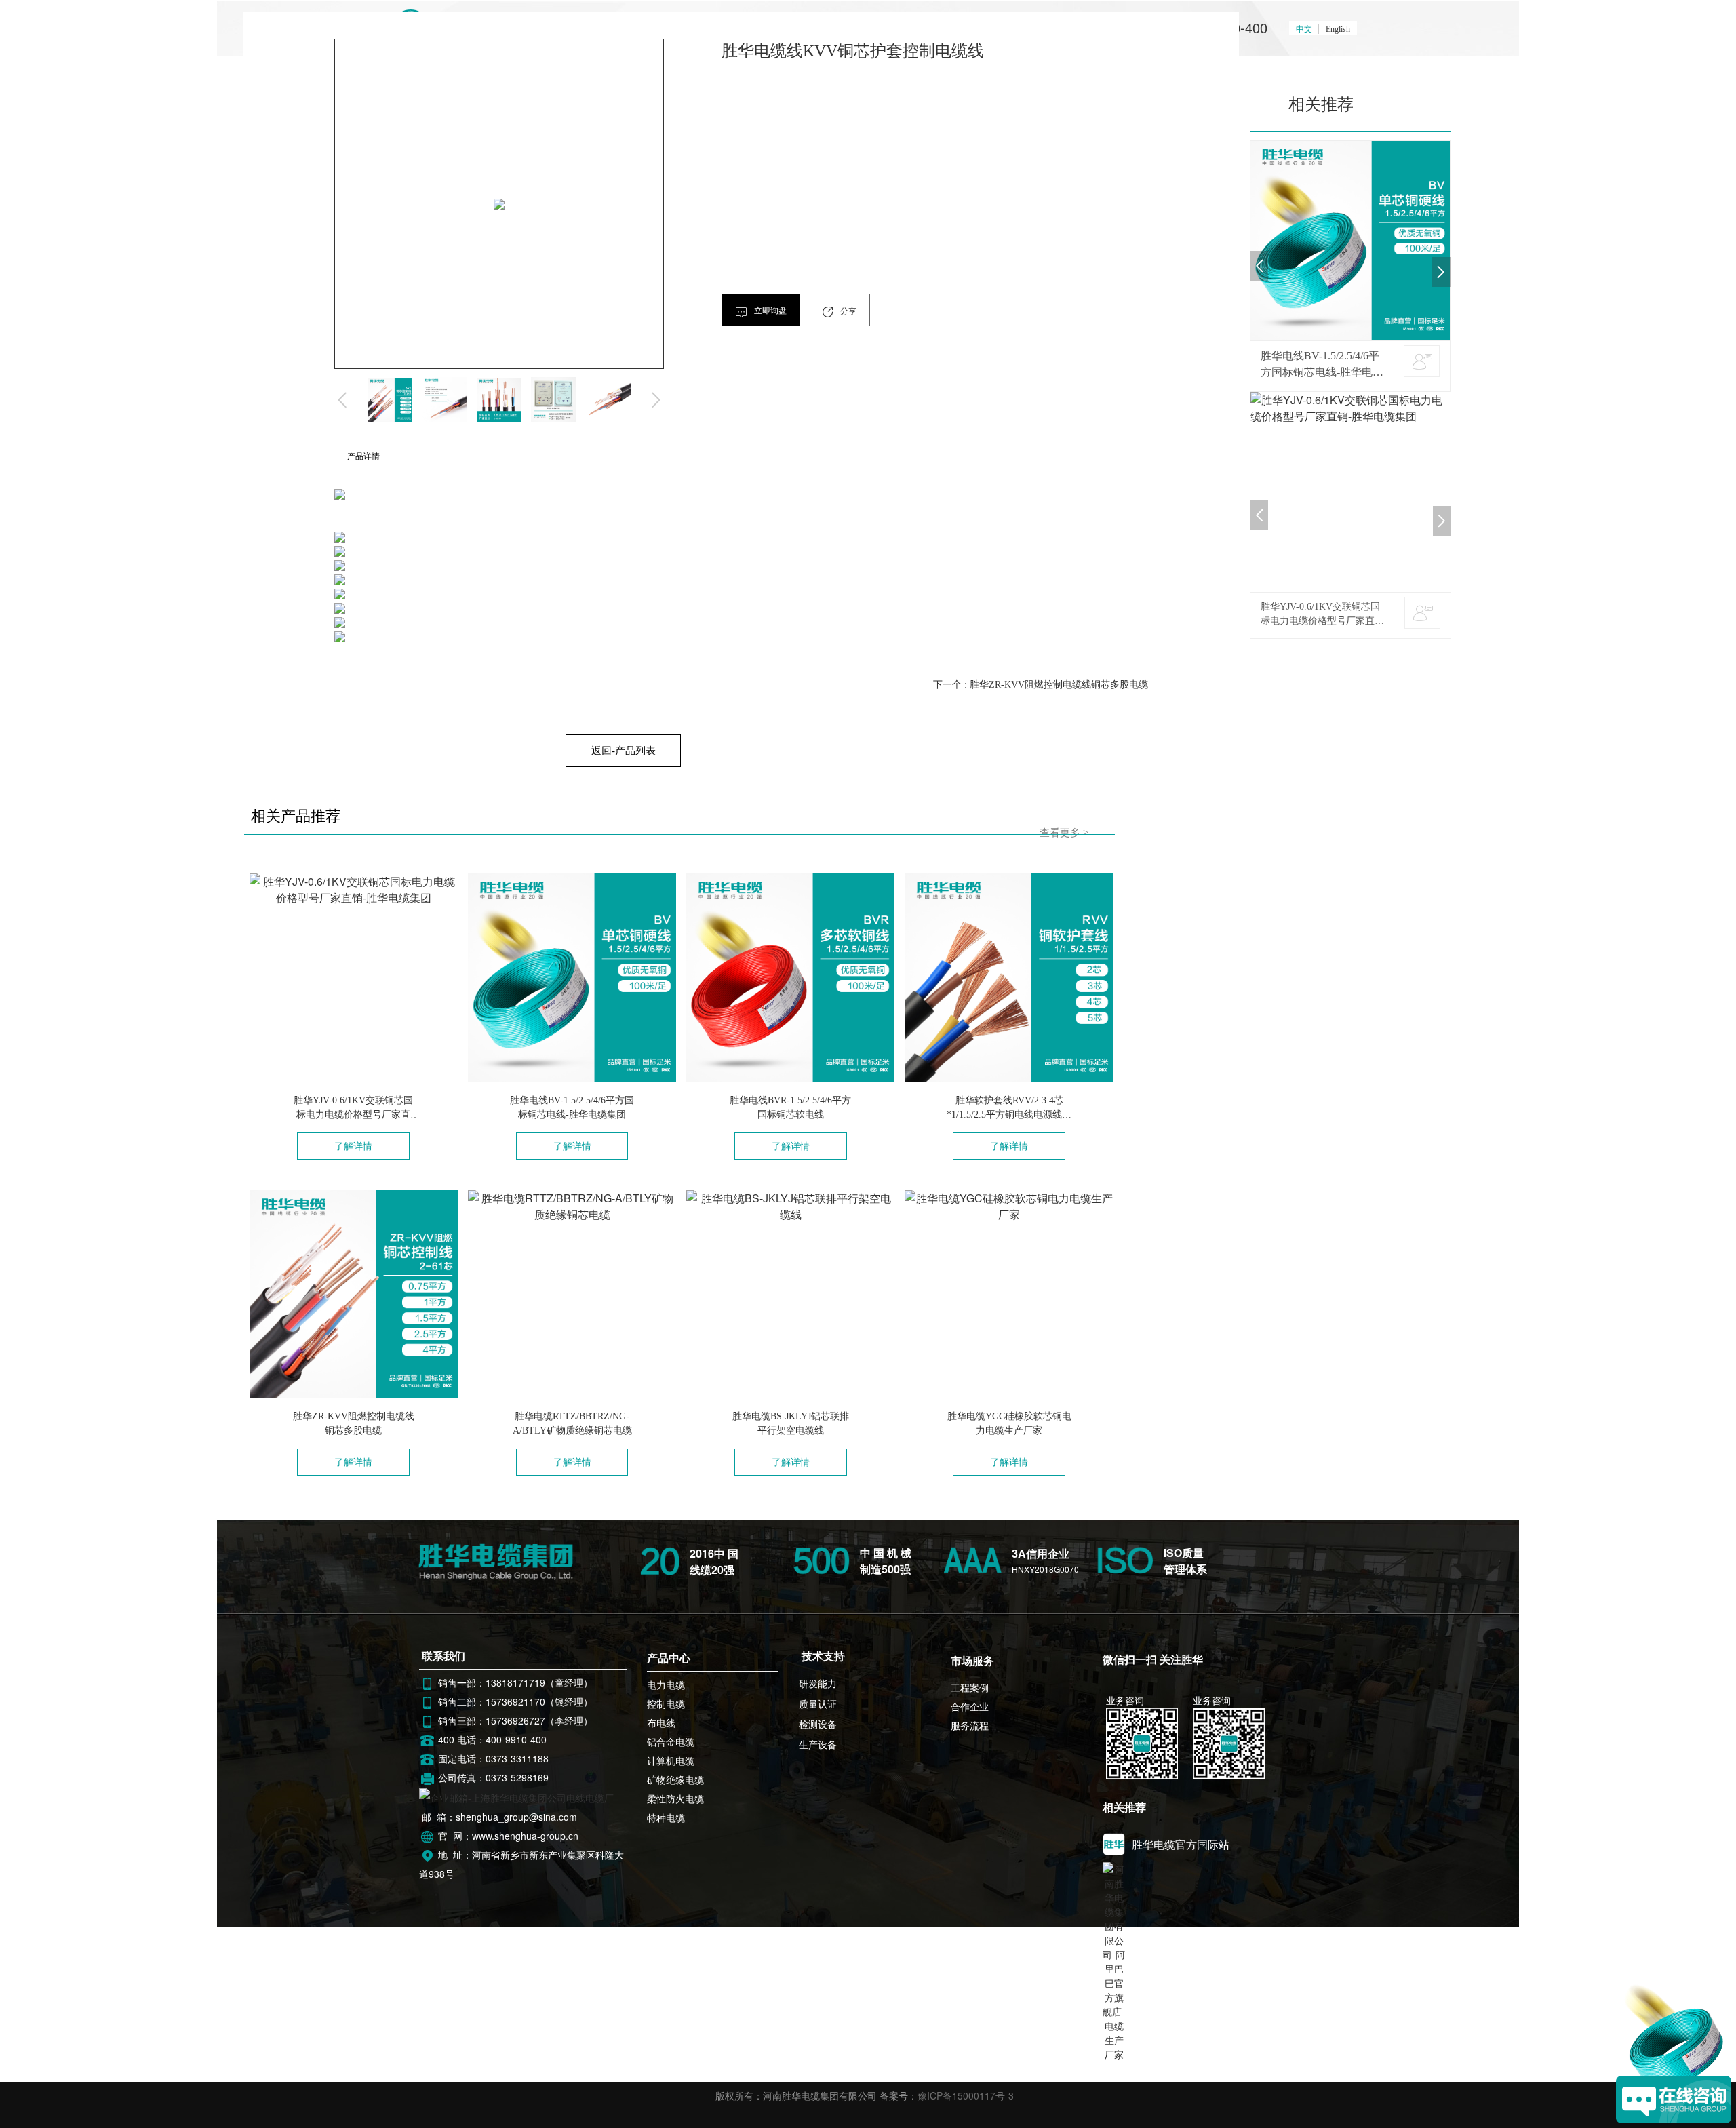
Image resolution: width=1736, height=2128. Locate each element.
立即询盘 (769, 311)
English (1338, 29)
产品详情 (363, 456)
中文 (1304, 29)
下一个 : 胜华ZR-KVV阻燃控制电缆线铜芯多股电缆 (1041, 685)
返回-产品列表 (623, 751)
